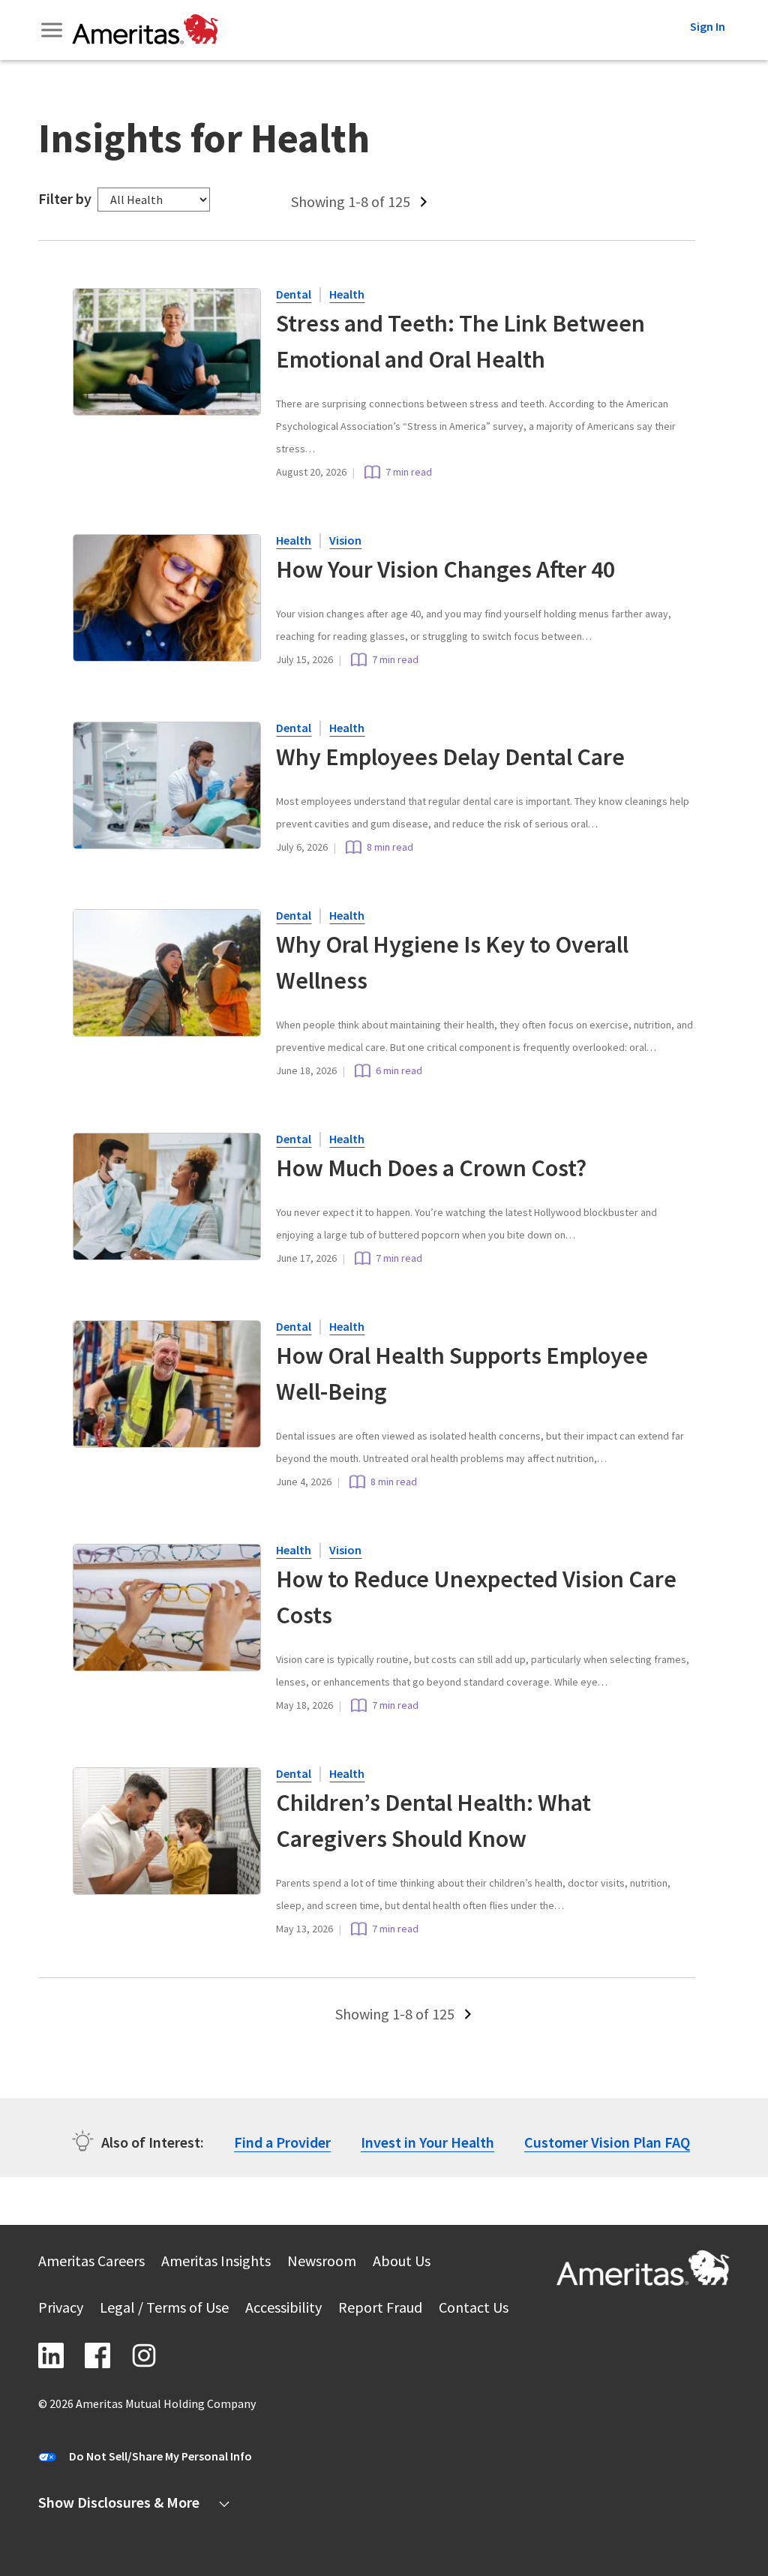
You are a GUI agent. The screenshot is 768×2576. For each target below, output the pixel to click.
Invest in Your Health (427, 2142)
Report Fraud (380, 2309)
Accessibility (283, 2309)
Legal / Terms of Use (164, 2309)
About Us (402, 2263)
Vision (345, 540)
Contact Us (474, 2309)
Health (347, 294)
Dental (294, 294)
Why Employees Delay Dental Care (453, 757)
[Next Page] (425, 202)
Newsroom (322, 2263)
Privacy (61, 2309)
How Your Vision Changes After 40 (445, 569)
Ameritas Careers (91, 2263)
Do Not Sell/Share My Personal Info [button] (160, 2456)
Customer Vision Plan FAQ (607, 2142)
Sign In (708, 26)
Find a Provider (282, 2142)
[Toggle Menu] (53, 30)
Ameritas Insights (216, 2263)
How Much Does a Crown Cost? (431, 1168)
